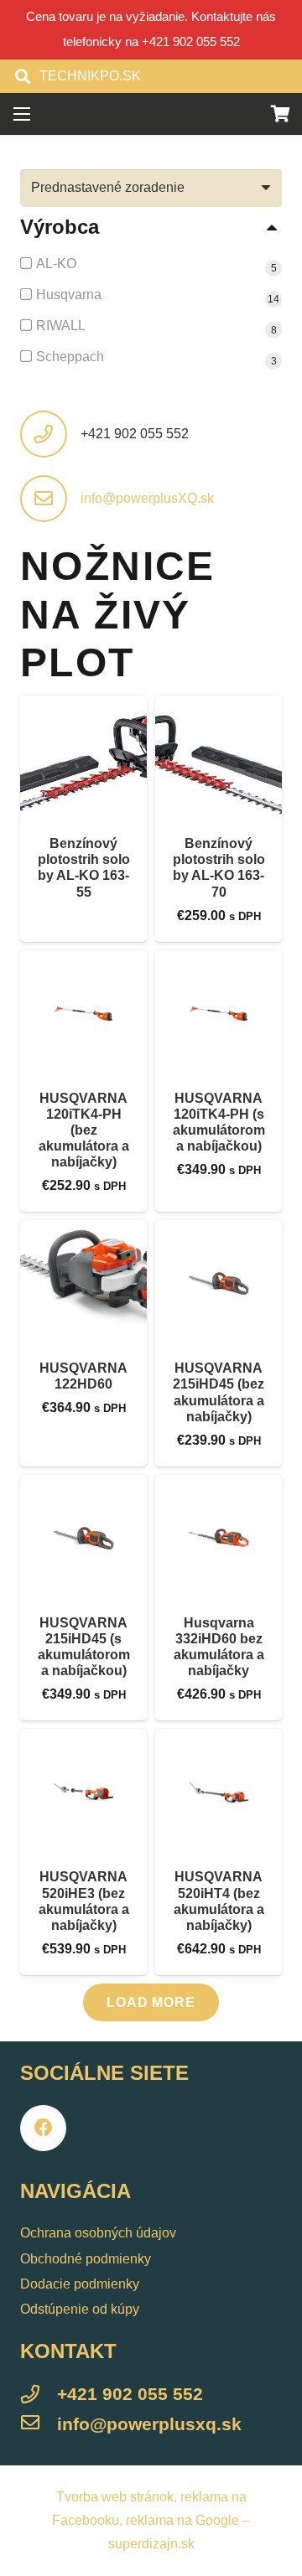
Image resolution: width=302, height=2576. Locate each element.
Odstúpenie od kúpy (80, 2309)
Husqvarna (69, 295)
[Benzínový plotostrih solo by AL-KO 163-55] (83, 759)
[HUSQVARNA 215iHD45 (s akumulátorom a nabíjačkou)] (83, 1538)
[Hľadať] (23, 76)
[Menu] (22, 114)
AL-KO (56, 264)
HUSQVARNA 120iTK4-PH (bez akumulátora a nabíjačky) (84, 1130)
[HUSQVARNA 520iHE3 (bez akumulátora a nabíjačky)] (83, 1792)
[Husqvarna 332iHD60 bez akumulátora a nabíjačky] (219, 1538)
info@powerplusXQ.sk (147, 498)
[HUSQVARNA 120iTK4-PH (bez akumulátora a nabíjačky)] (83, 1014)
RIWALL (61, 326)
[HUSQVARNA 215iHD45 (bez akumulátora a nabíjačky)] (219, 1283)
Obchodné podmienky (86, 2259)
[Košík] (281, 114)
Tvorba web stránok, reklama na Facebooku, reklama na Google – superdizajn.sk (151, 2520)
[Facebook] (43, 2128)
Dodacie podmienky (80, 2284)
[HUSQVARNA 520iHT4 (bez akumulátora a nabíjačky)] (219, 1792)
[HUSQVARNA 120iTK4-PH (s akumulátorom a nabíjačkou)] (219, 1014)
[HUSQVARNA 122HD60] (83, 1283)
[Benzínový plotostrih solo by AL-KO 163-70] (219, 759)
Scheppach (70, 357)
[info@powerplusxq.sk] (39, 2425)
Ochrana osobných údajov (98, 2233)
